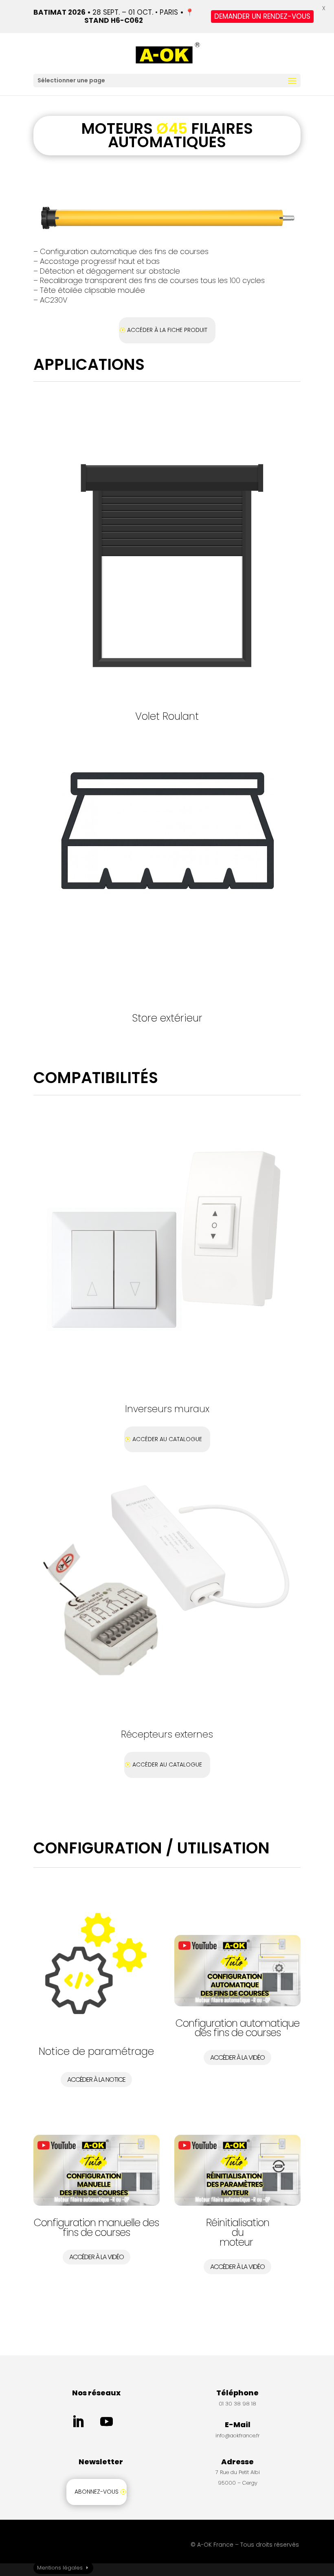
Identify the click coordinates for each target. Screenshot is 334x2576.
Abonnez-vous (97, 2492)
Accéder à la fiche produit (167, 330)
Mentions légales (60, 2568)
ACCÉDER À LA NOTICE (96, 2080)
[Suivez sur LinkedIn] (78, 2422)
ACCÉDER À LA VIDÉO (237, 2057)
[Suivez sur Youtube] (107, 2422)
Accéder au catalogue (167, 1439)
